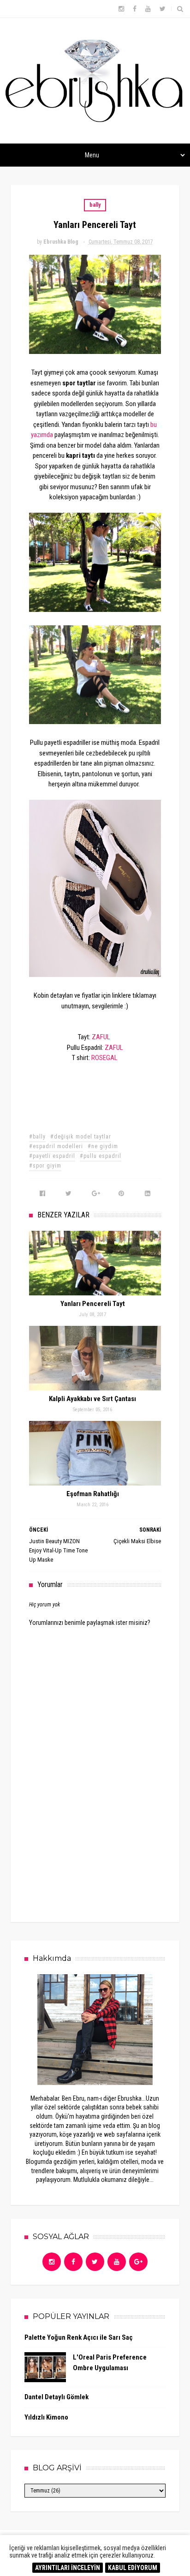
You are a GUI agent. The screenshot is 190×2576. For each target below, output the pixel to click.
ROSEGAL (104, 1058)
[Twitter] (95, 2262)
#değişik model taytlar (81, 1137)
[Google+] (138, 2262)
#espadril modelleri (56, 1146)
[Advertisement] (98, 1838)
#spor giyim (45, 1166)
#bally (37, 1137)
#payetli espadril (52, 1156)
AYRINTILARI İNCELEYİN (68, 2568)
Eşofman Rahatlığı (93, 1494)
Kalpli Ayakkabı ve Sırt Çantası (92, 1399)
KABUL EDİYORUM (133, 2568)
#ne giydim (103, 1146)
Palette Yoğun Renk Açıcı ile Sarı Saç (79, 2337)
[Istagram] (52, 2262)
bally (95, 205)
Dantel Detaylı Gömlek (56, 2397)
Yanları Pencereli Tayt (93, 1304)
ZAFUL (101, 1037)
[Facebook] (73, 2262)
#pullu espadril (101, 1156)
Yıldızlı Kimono (46, 2417)
